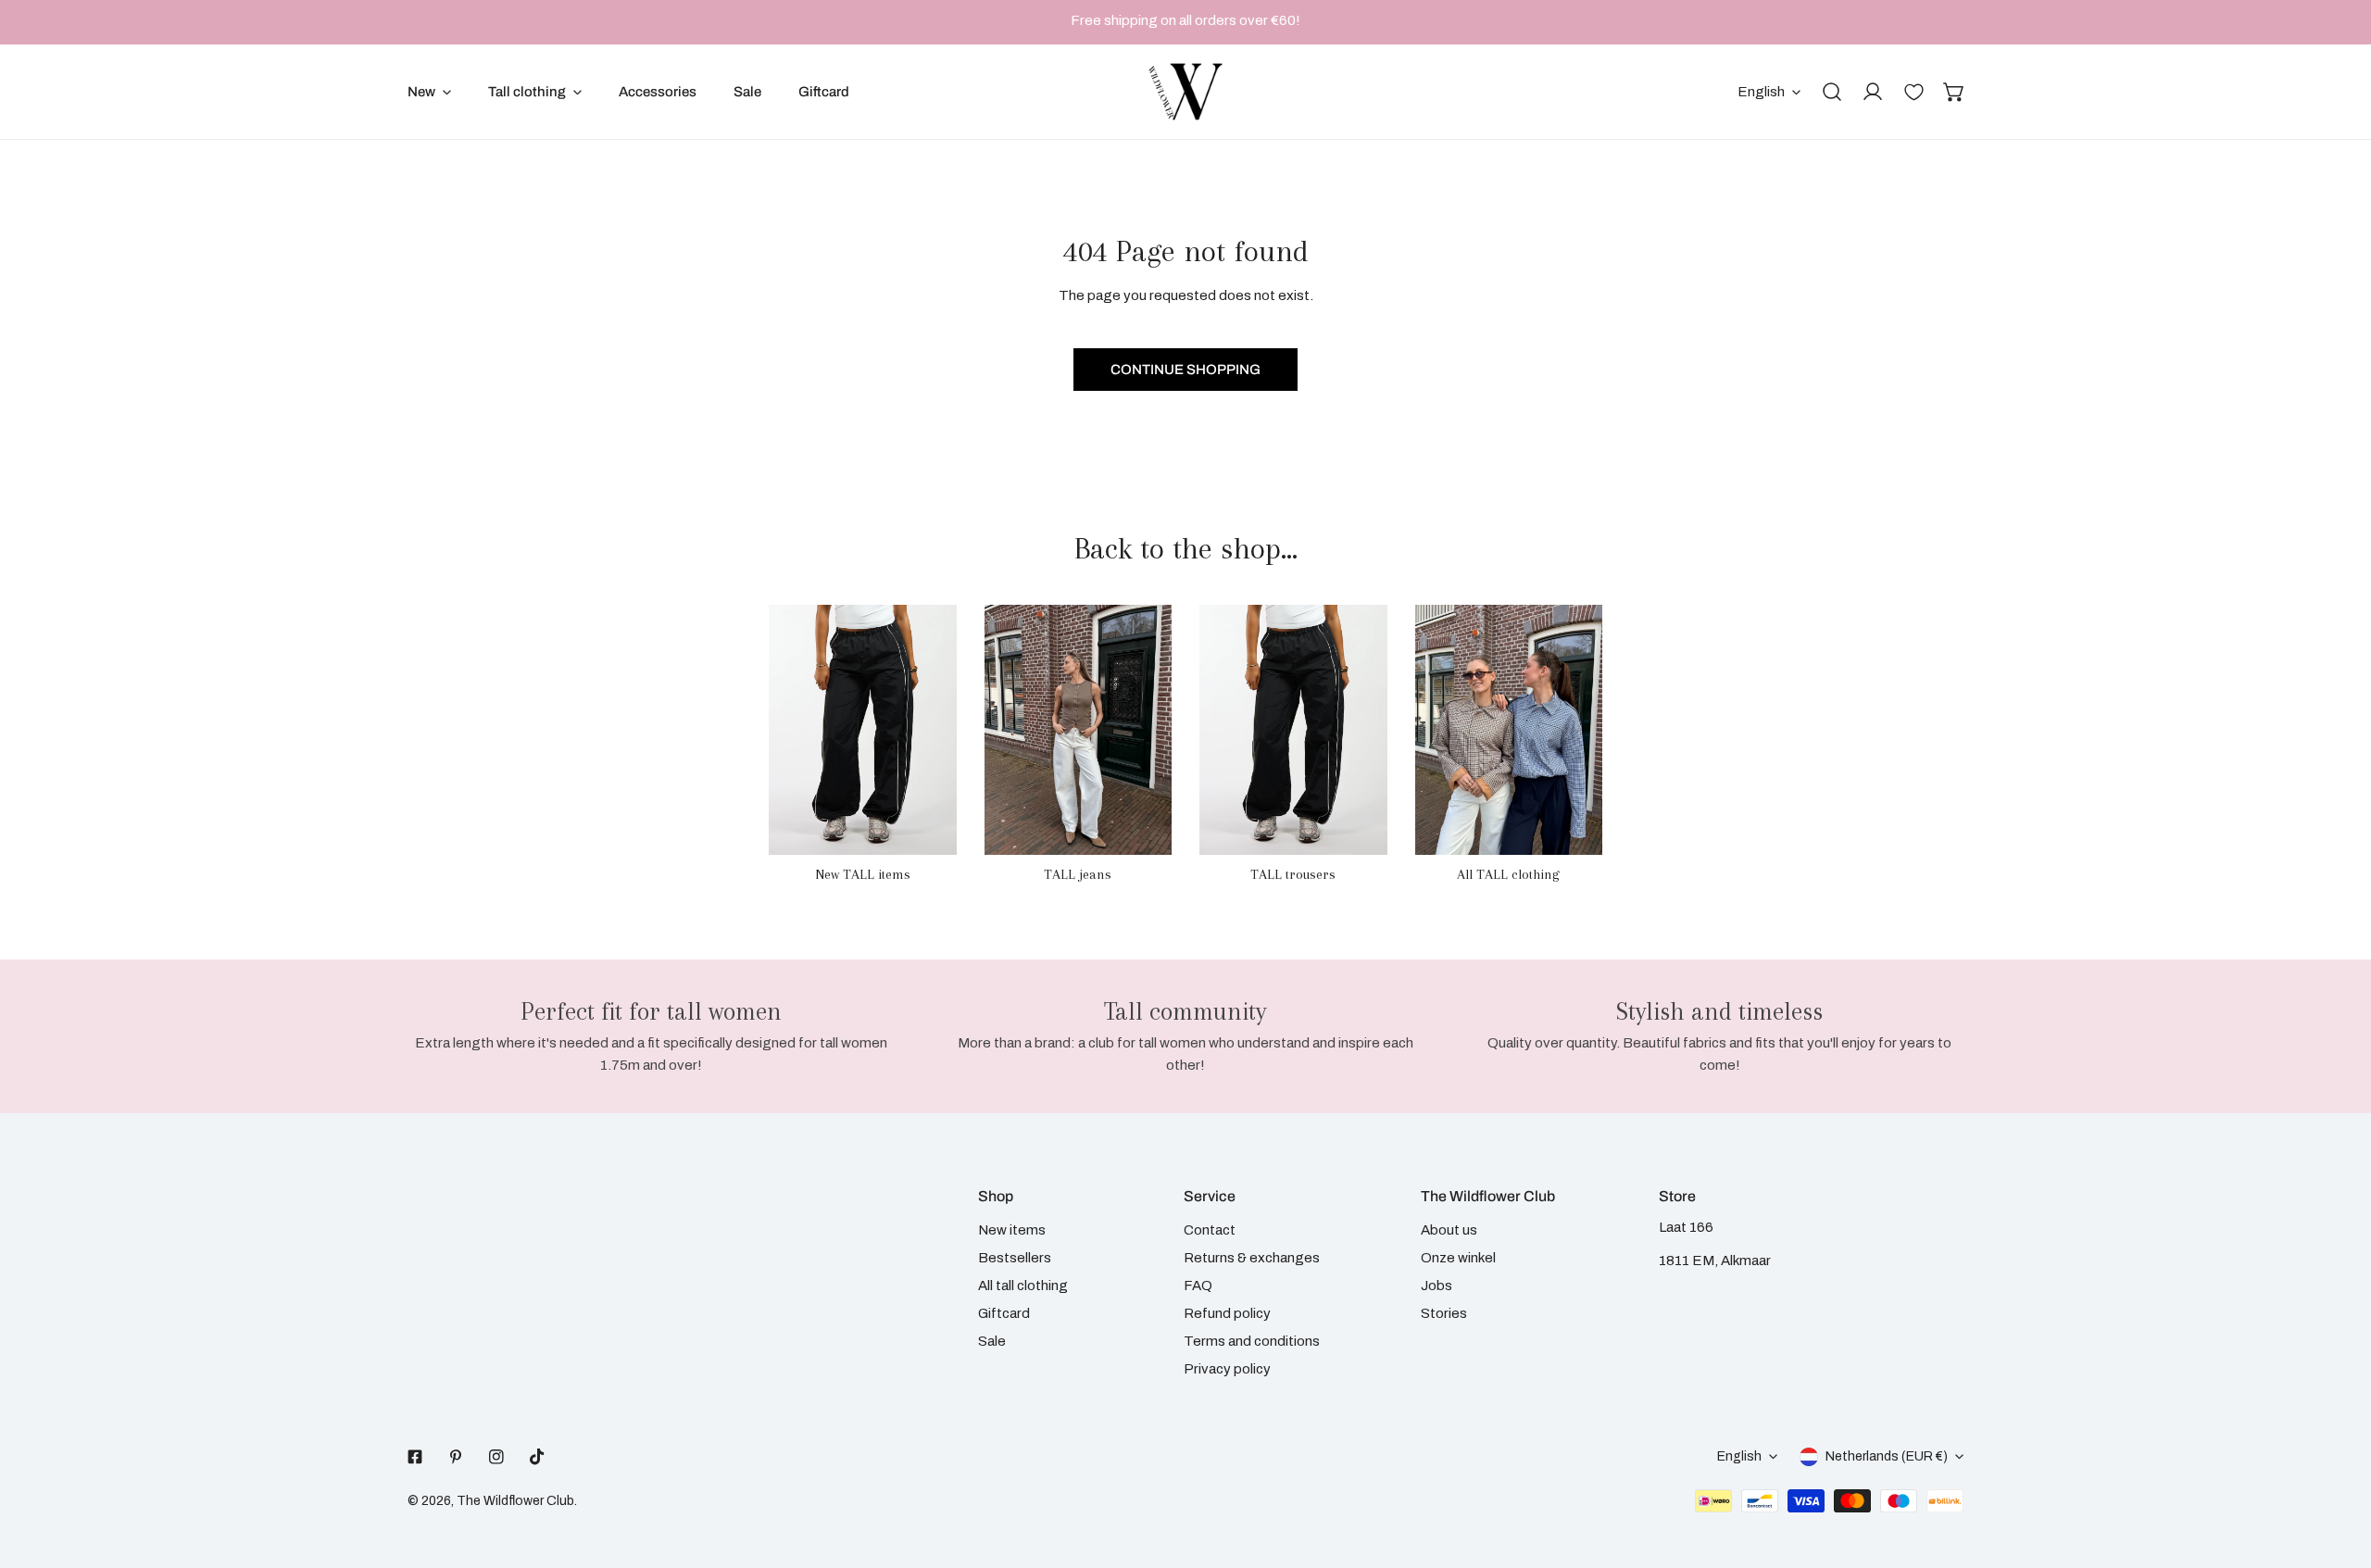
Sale (992, 1341)
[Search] (1832, 92)
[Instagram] (496, 1457)
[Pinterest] (456, 1457)
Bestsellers (1015, 1258)
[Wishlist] (1913, 92)
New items (1012, 1230)
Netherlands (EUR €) (1887, 1456)
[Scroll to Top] (2338, 1470)
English (1761, 92)
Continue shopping (1185, 370)
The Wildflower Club (515, 1501)
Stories (1444, 1313)
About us (1449, 1230)
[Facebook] (415, 1457)
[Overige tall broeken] (1293, 730)
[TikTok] (537, 1457)
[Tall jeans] (1079, 730)
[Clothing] (1509, 730)
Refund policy (1227, 1313)
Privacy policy (1227, 1369)
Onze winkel (1458, 1258)
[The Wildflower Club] (1185, 92)
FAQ (1198, 1286)
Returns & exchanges (1252, 1258)
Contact (1210, 1230)
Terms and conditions (1252, 1341)
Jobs (1436, 1286)
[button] (1954, 92)
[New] (863, 730)
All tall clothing (1023, 1286)
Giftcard (1004, 1313)
